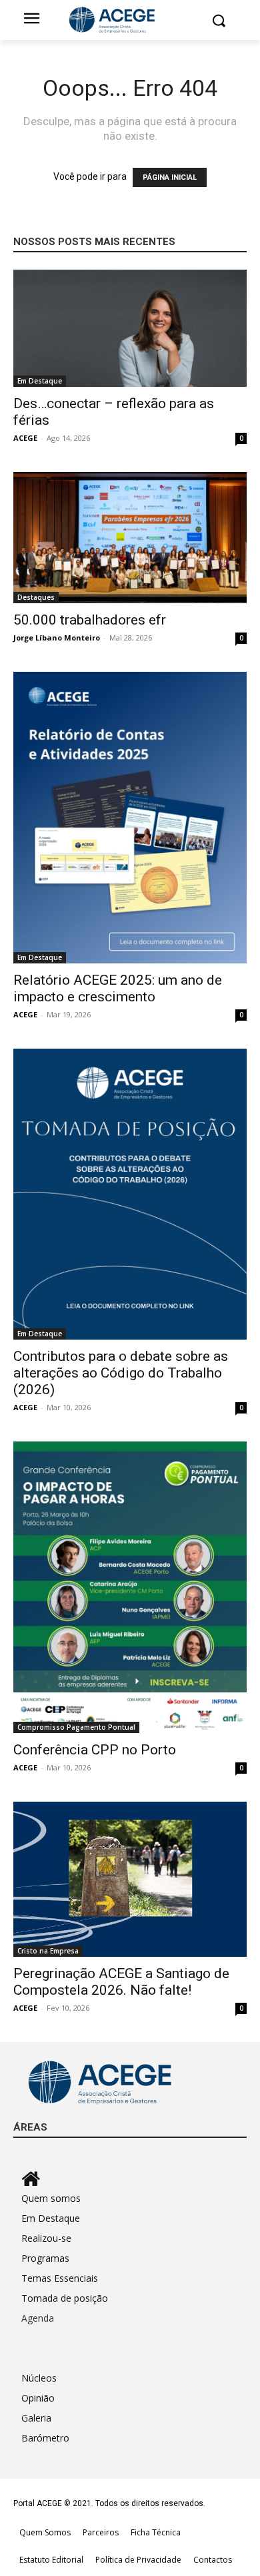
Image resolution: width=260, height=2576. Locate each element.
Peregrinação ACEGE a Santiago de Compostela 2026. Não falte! (121, 1982)
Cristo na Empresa (48, 1951)
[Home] (134, 2179)
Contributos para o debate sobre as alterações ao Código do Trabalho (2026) (121, 1373)
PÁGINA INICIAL (170, 177)
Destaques (36, 597)
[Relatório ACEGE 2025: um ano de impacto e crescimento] (130, 818)
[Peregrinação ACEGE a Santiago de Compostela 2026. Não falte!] (130, 1879)
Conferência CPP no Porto (95, 1750)
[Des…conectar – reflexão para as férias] (130, 328)
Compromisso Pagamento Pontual (76, 1727)
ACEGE (25, 438)
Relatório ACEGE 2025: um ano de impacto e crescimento (118, 988)
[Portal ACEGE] (130, 20)
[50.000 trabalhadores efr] (130, 538)
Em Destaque (40, 381)
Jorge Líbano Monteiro (57, 638)
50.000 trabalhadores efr (90, 620)
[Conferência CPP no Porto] (130, 1587)
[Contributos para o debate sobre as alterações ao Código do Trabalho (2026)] (130, 1194)
